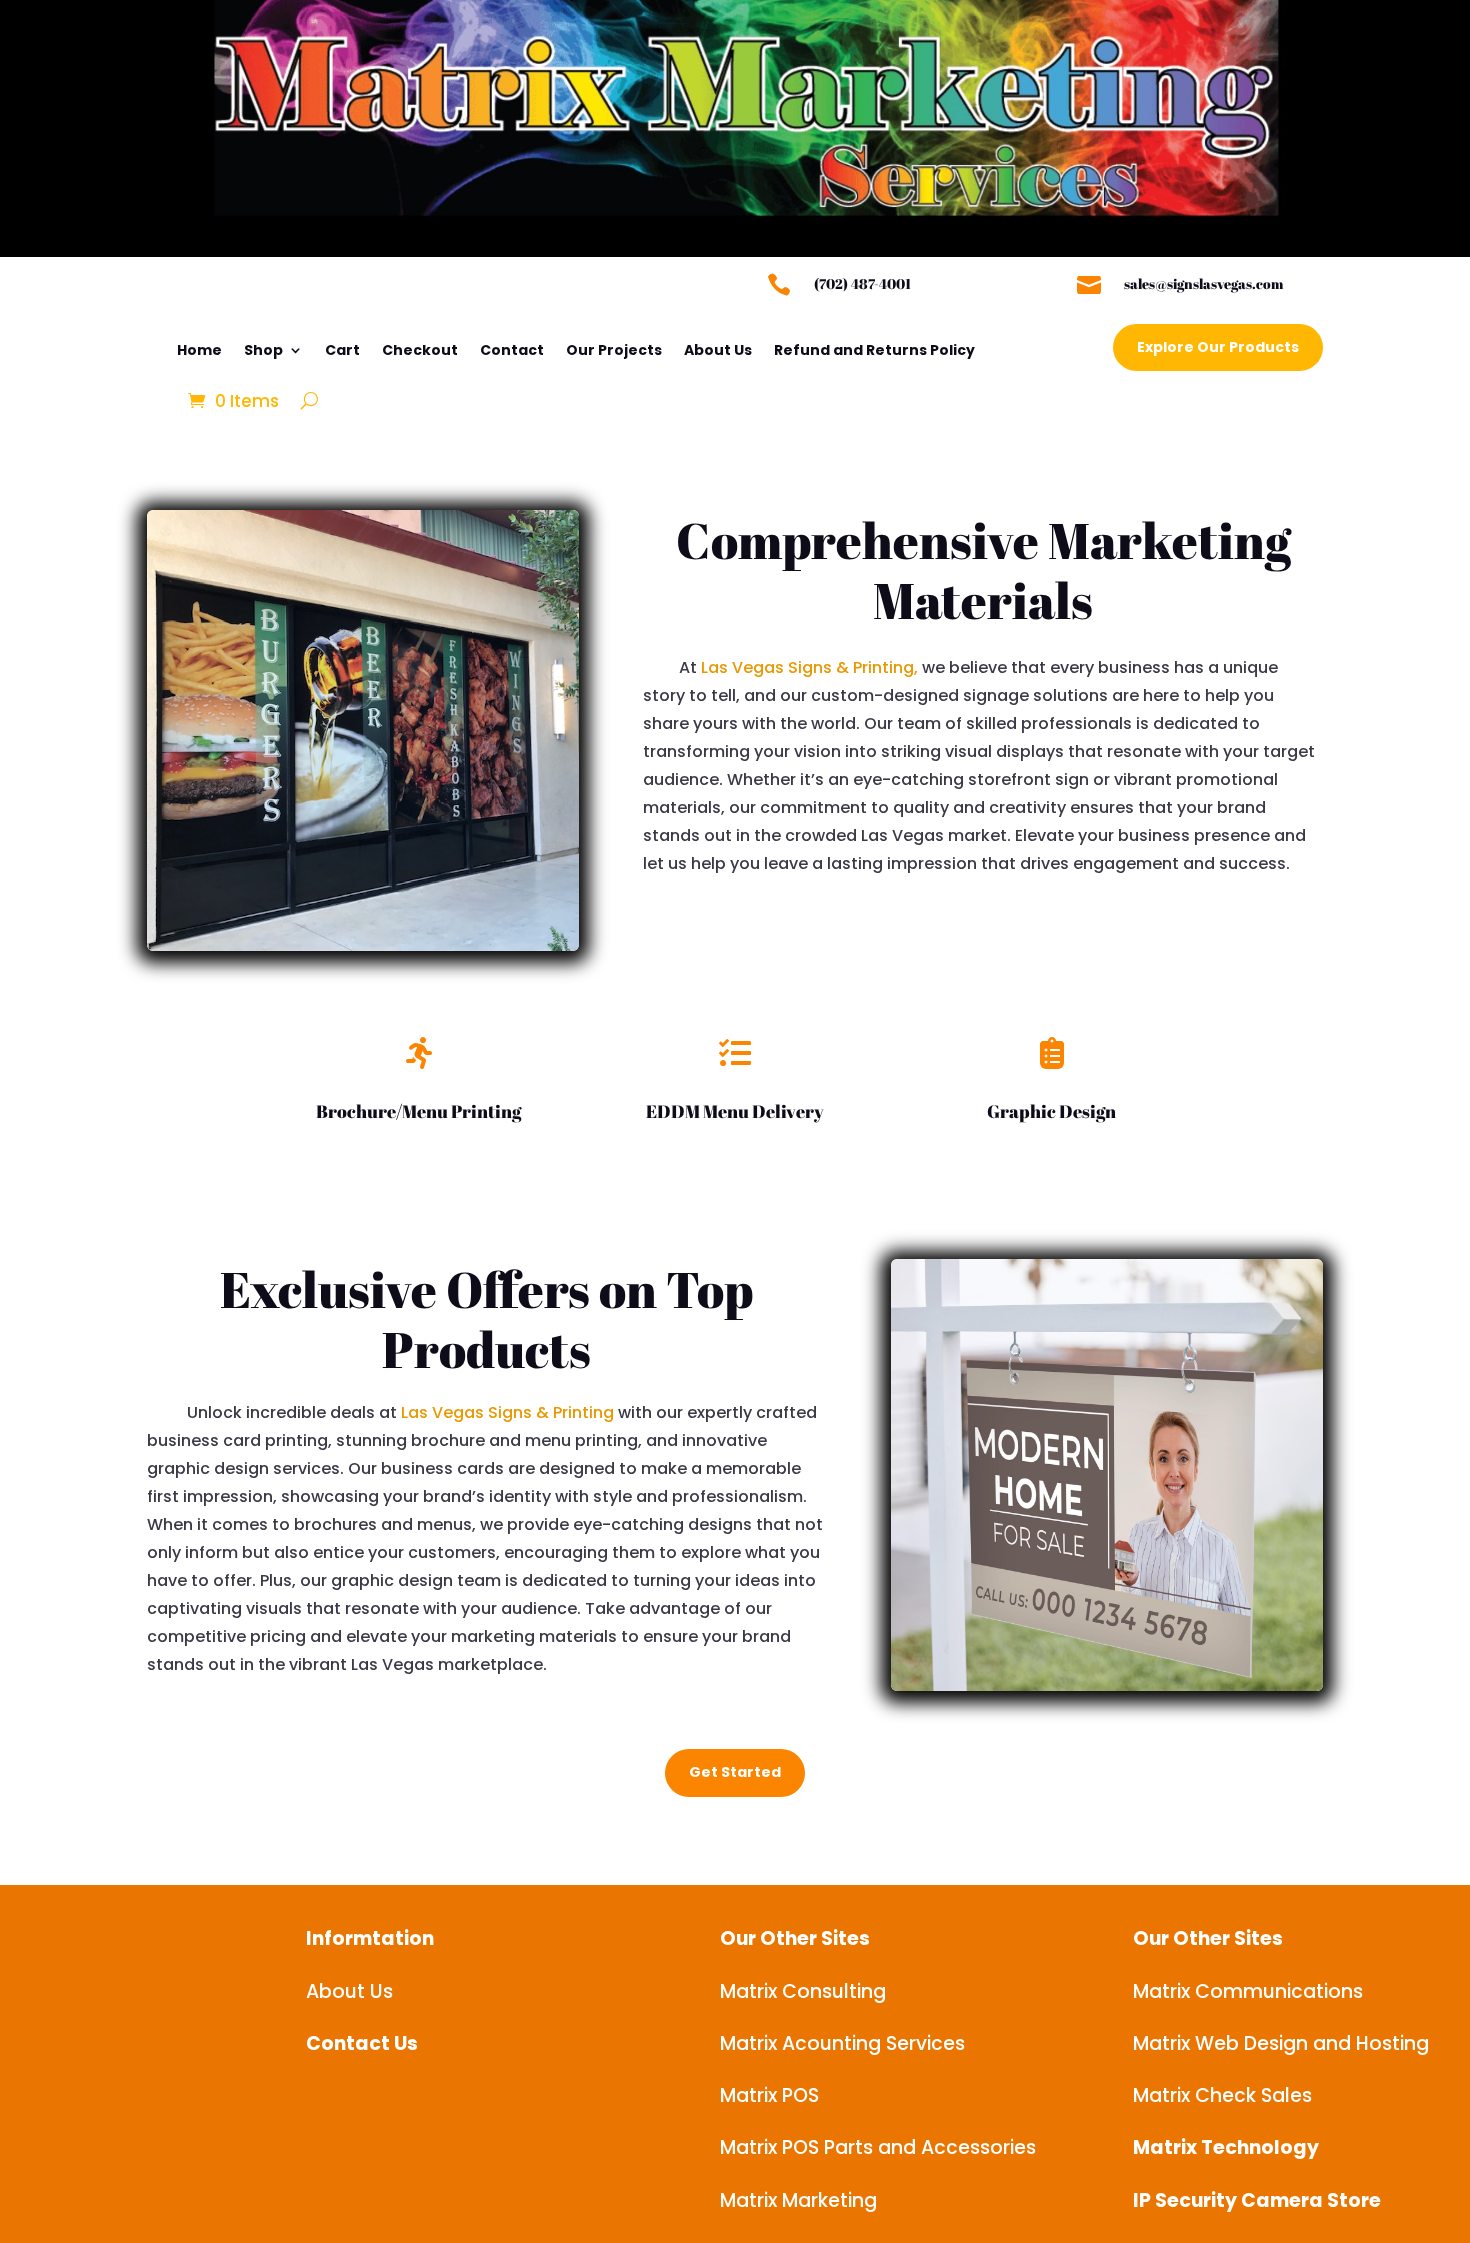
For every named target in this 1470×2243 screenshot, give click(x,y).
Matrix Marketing (798, 2200)
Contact (512, 350)
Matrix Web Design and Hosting (1281, 2043)
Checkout (420, 350)
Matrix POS (769, 2095)
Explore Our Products (1218, 347)
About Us (718, 350)
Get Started (735, 1772)
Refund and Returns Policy (874, 350)
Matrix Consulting (803, 1991)
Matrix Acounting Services (842, 2043)
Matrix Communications (1248, 1991)
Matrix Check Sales (1222, 2095)
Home (199, 350)
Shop (263, 350)
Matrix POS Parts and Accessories (878, 2147)
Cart (342, 350)
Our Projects (614, 350)
